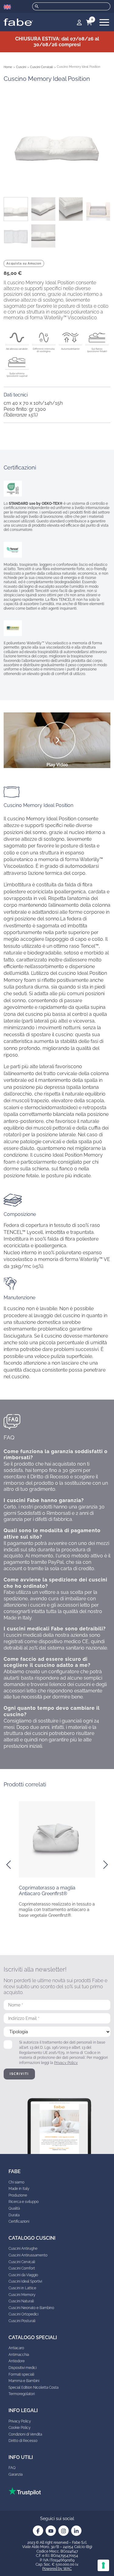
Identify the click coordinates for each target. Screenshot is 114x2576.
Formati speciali (21, 2374)
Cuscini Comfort (22, 2268)
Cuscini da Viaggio (23, 2275)
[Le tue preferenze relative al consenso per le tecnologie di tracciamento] (103, 2565)
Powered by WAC (57, 2569)
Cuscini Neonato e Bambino (31, 2308)
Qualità (14, 2208)
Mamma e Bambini (24, 2381)
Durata (14, 2215)
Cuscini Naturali (21, 2301)
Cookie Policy (19, 2428)
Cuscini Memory (22, 2295)
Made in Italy (19, 2189)
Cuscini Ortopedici (23, 2314)
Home (8, 67)
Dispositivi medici (22, 2368)
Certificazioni (19, 2221)
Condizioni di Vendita (25, 2434)
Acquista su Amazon (24, 263)
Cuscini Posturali (22, 2321)
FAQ (12, 2468)
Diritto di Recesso (23, 2441)
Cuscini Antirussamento (28, 2255)
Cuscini (21, 67)
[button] (9, 1865)
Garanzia (16, 2474)
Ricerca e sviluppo (24, 2202)
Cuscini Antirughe (23, 2249)
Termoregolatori (22, 2394)
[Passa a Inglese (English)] (7, 7)
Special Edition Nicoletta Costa (33, 2387)
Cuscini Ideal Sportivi (25, 2281)
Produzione (18, 2195)
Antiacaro (16, 2348)
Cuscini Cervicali (41, 67)
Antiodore (17, 2361)
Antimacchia (19, 2355)
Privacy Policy (66, 2063)
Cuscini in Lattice (22, 2288)
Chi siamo (16, 2182)
